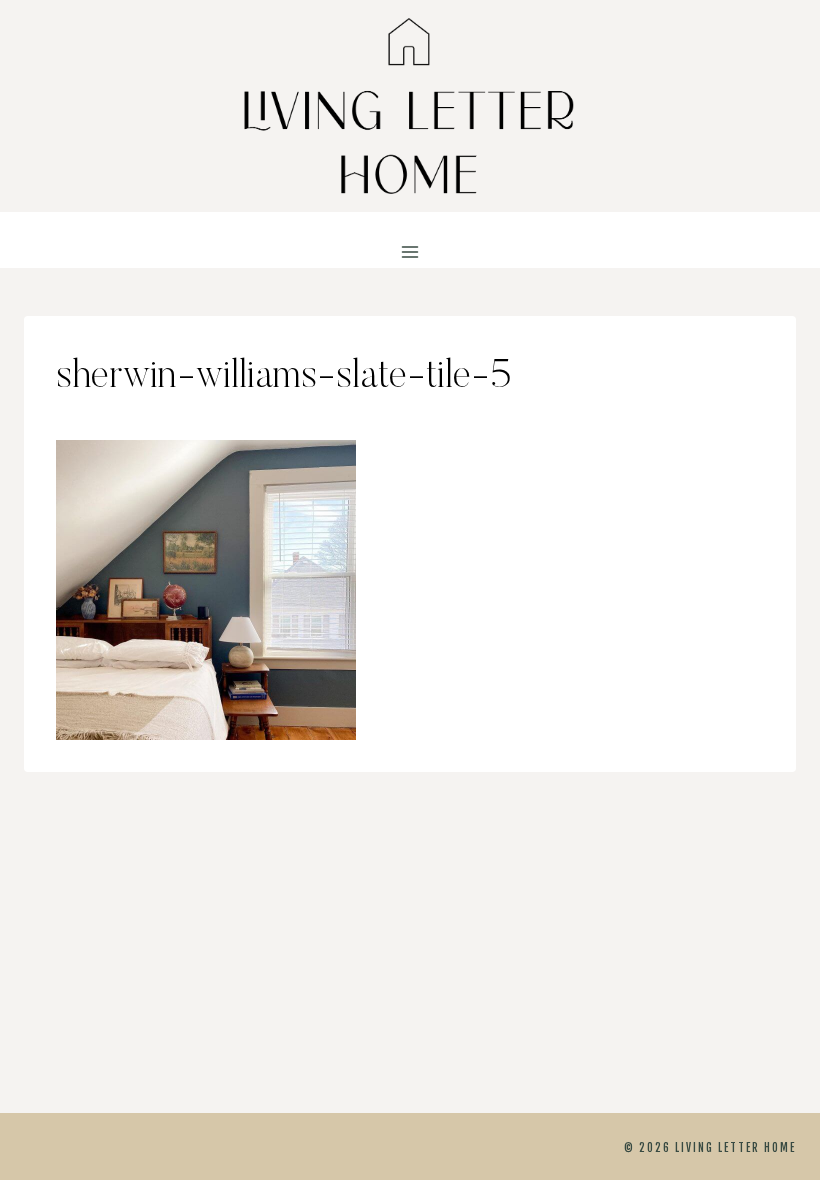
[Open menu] (410, 252)
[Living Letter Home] (410, 106)
